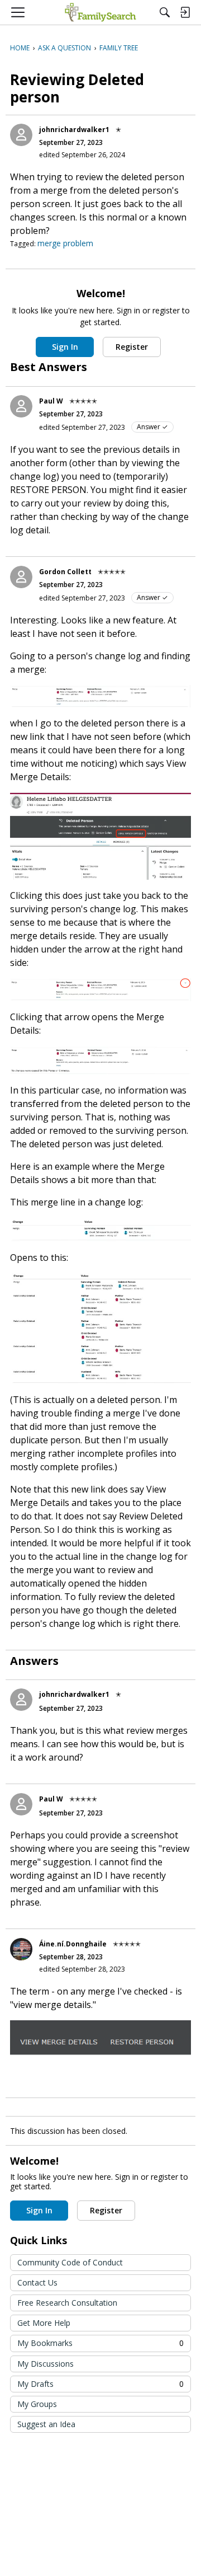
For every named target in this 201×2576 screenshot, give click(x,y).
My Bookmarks (100, 2343)
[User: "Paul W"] (21, 406)
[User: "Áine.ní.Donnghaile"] (21, 1949)
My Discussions (46, 2364)
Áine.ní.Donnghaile (73, 1944)
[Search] (165, 12)
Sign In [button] (65, 347)
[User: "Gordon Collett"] (21, 577)
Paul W (51, 401)
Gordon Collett (65, 572)
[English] (100, 12)
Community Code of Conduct (70, 2262)
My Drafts (100, 2384)
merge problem (65, 243)
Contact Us (37, 2282)
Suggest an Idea (46, 2424)
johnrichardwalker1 (74, 130)
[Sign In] (185, 12)
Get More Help (44, 2323)
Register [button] (132, 347)
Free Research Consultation (67, 2303)
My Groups (37, 2404)
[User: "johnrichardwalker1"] (21, 135)
